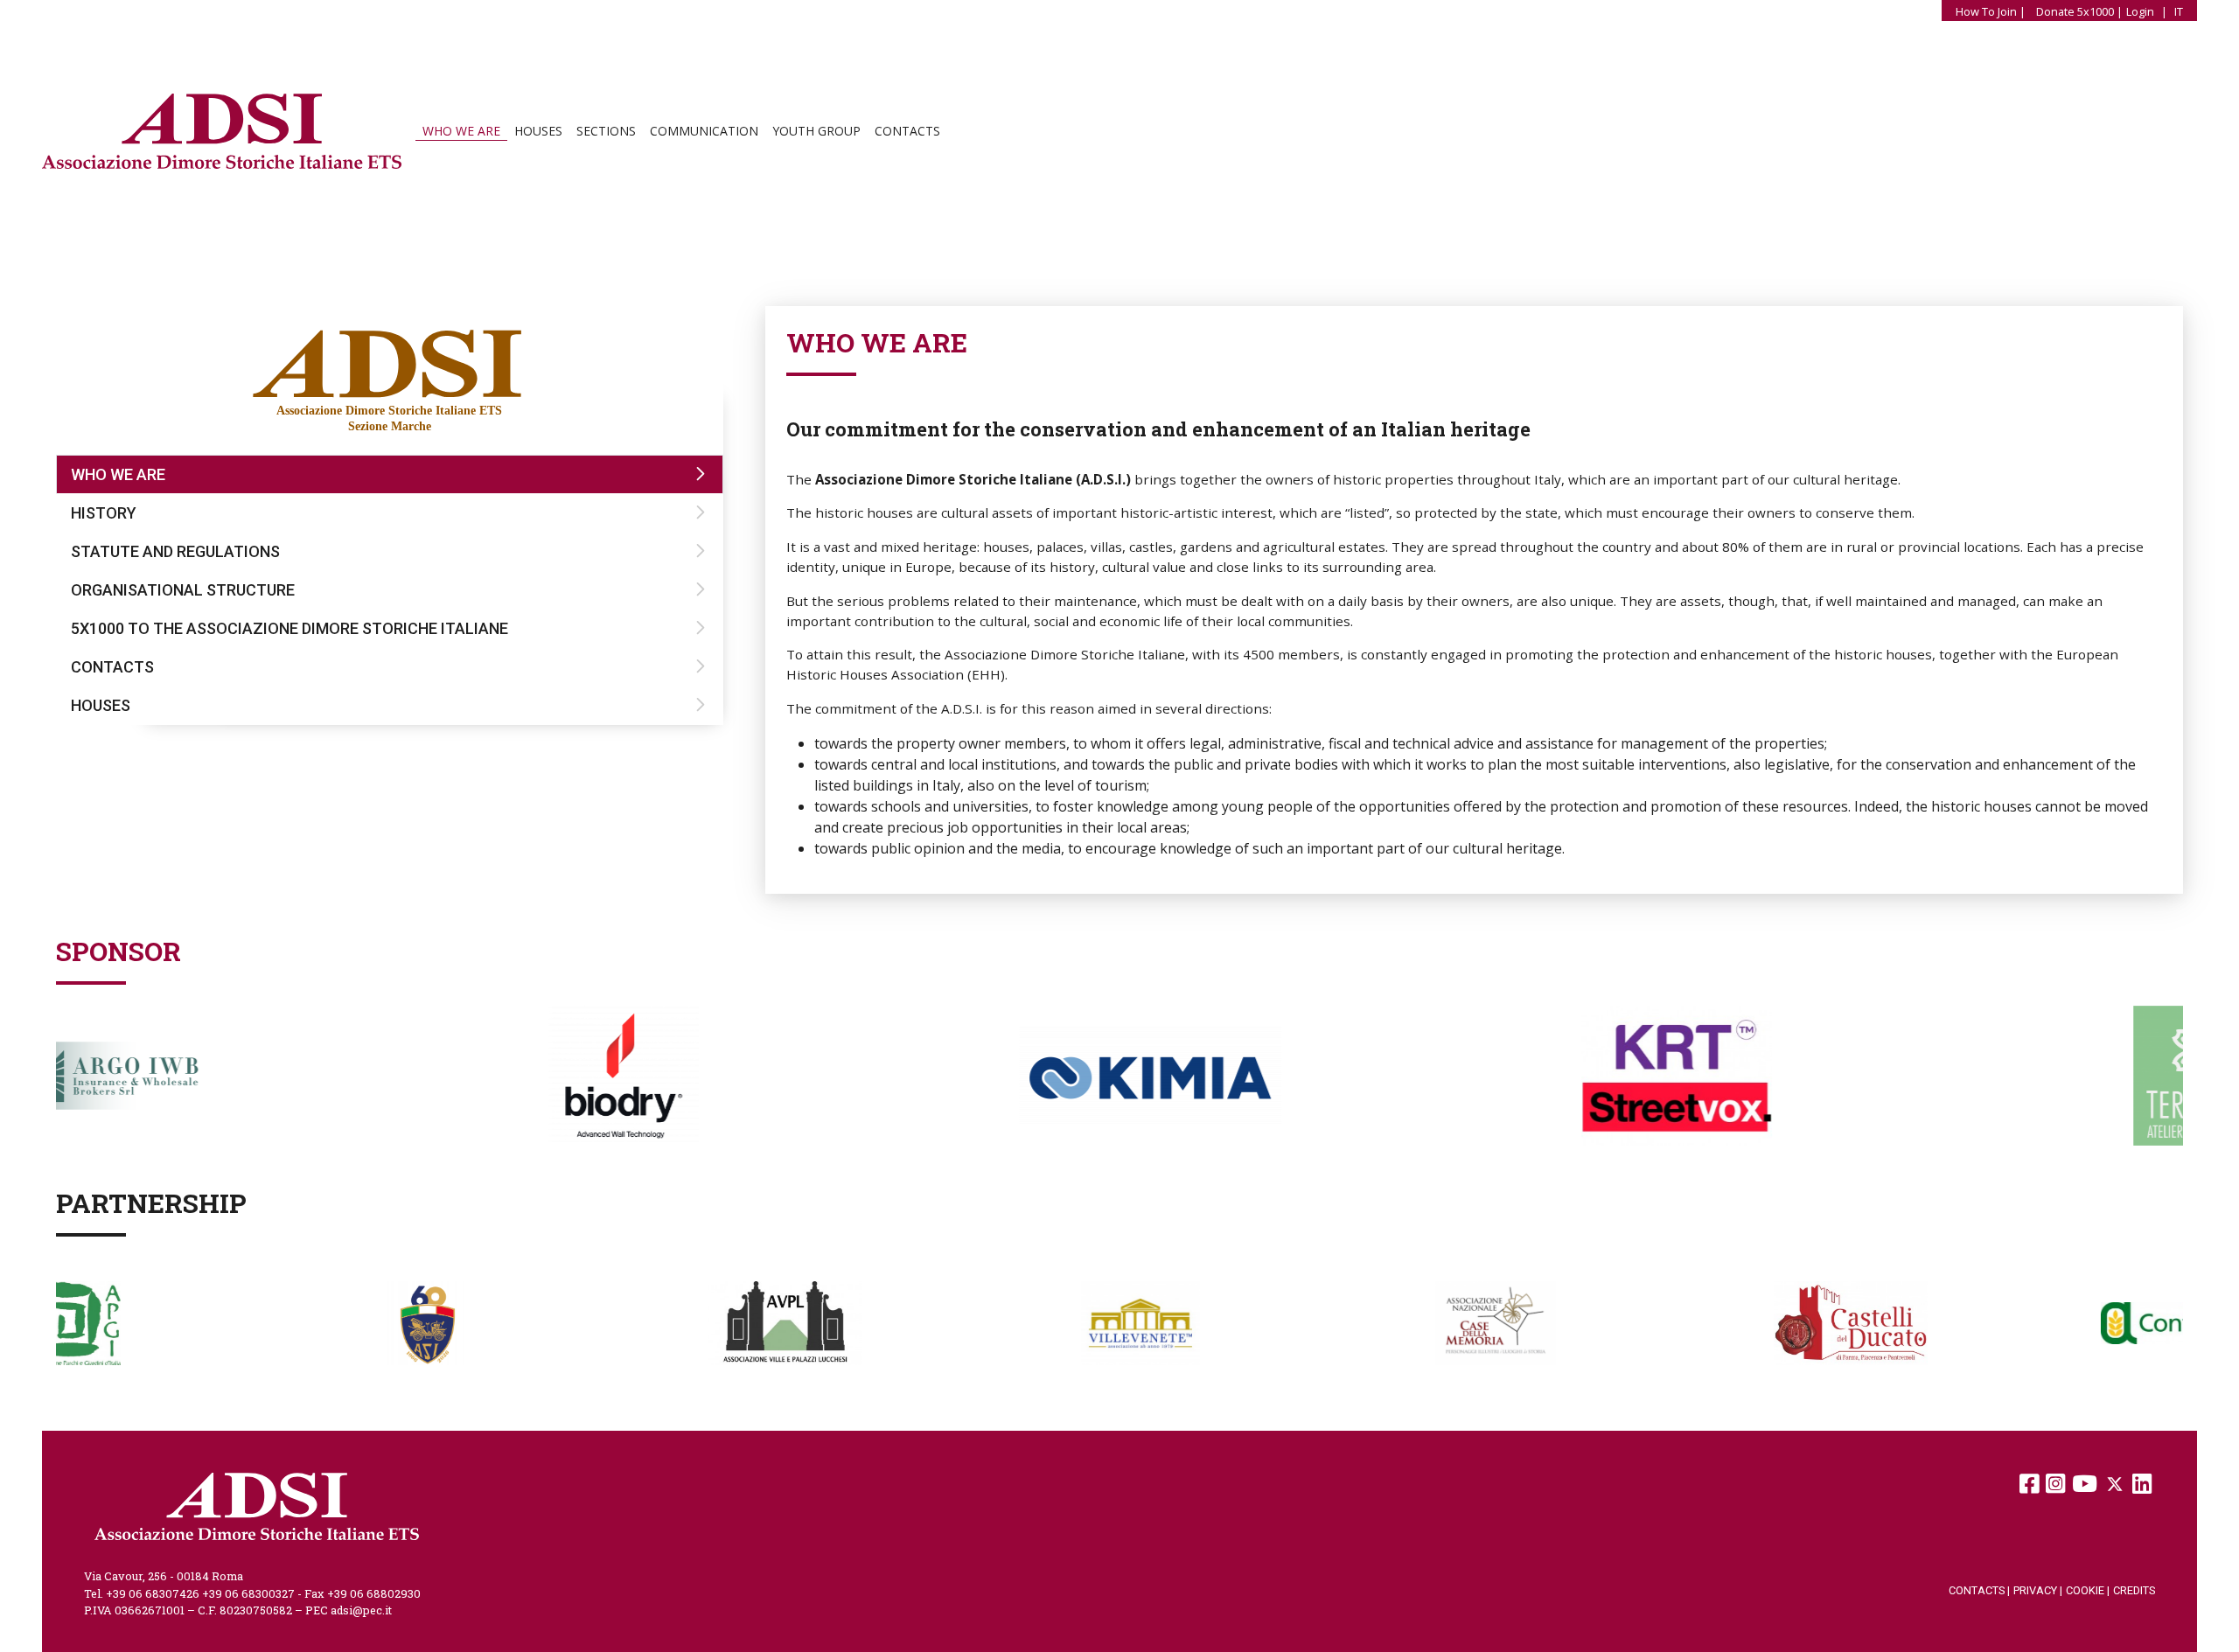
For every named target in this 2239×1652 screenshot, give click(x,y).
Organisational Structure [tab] (183, 590)
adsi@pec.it (361, 1610)
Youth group (816, 131)
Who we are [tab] (118, 474)
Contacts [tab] (112, 667)
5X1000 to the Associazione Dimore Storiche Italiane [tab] (289, 628)
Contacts (907, 131)
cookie (2088, 1590)
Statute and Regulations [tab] (175, 551)
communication (704, 131)
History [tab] (104, 513)
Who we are (461, 131)
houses (538, 131)
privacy (2038, 1590)
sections (606, 131)
